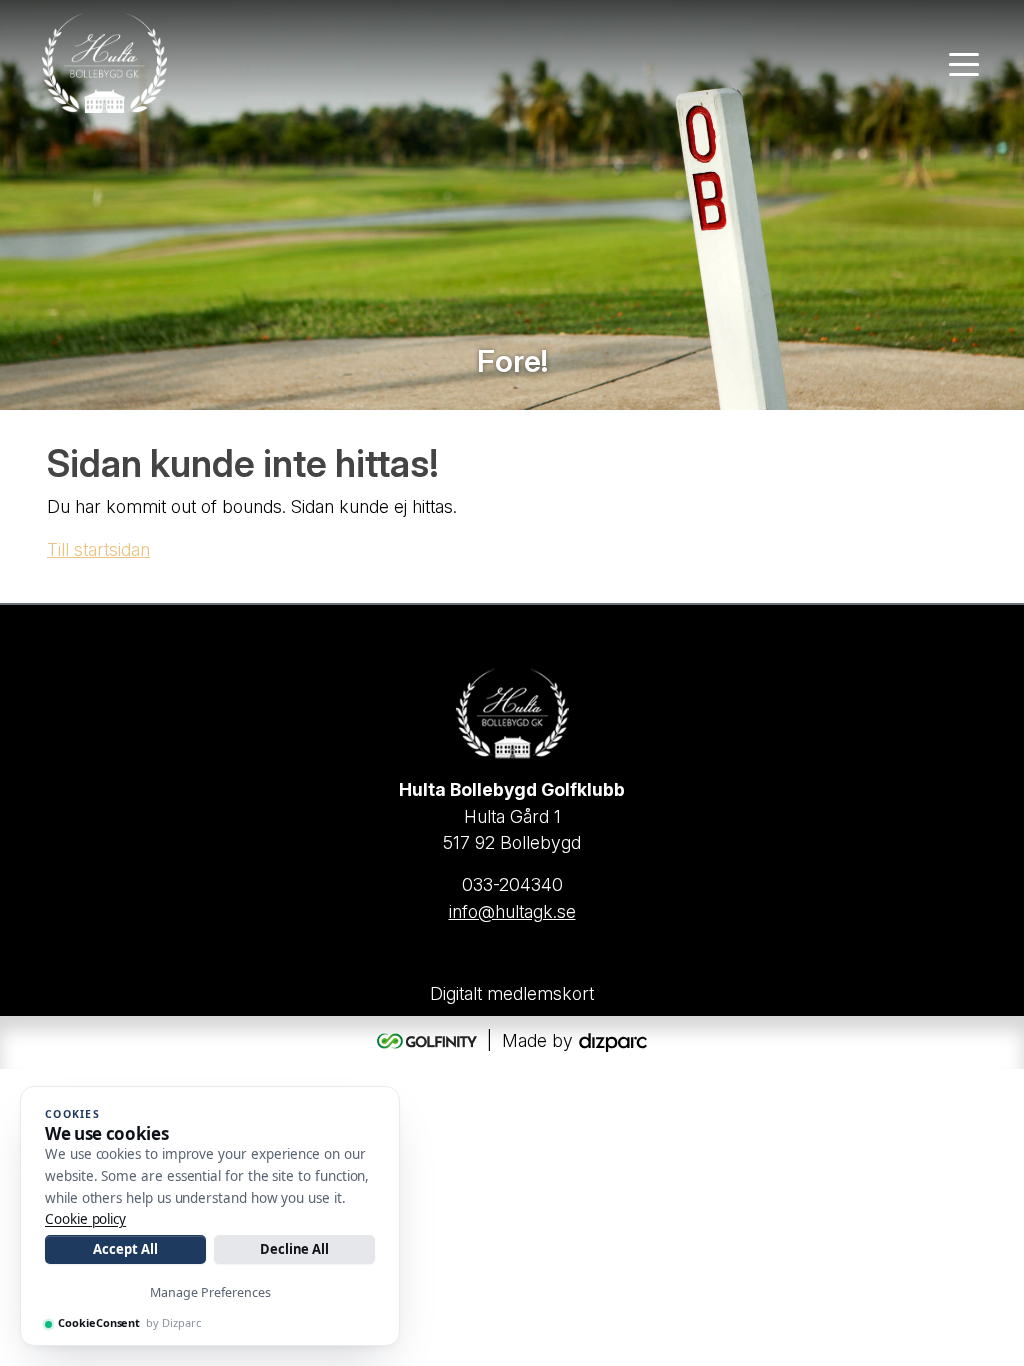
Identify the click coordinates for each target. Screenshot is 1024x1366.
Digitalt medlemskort (512, 993)
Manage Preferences (210, 1292)
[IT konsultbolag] (613, 1040)
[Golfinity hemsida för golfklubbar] (429, 1040)
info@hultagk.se (512, 911)
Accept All (125, 1249)
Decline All (294, 1249)
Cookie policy (85, 1219)
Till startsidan (98, 549)
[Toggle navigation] (964, 63)
